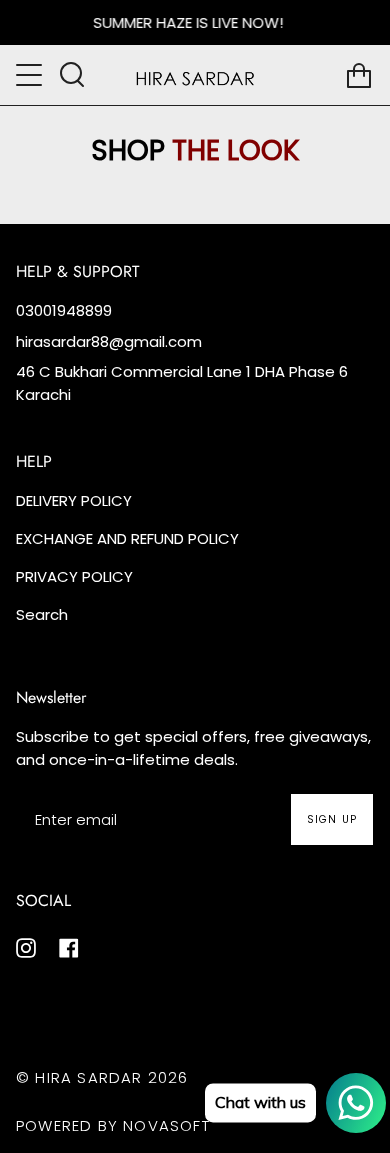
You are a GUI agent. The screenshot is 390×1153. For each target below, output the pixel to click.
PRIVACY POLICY (74, 576)
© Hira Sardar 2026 (102, 1077)
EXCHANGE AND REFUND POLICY (127, 538)
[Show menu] (31, 75)
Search (42, 614)
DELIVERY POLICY (74, 500)
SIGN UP (332, 819)
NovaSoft (166, 1125)
